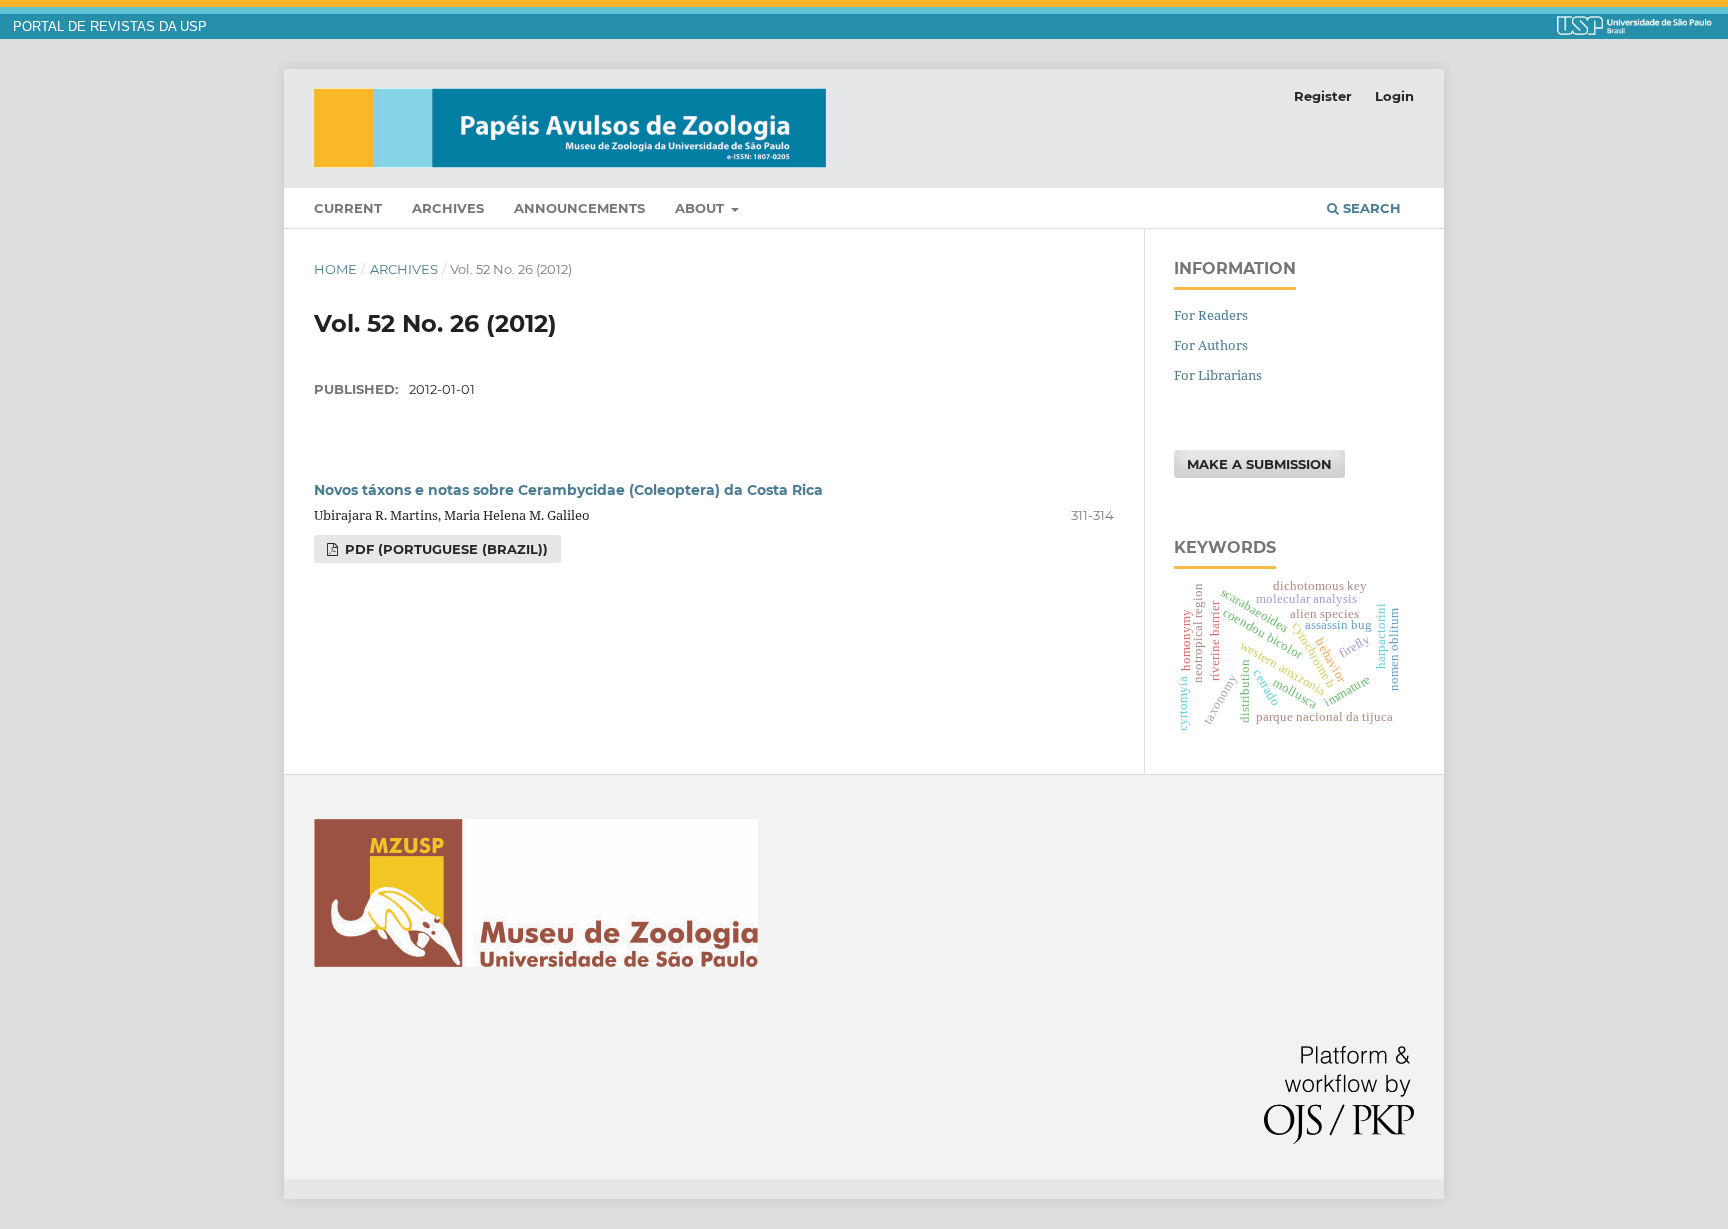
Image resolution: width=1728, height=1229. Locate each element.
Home (335, 269)
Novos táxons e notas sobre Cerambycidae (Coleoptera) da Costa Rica (568, 490)
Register (1323, 96)
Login (1394, 96)
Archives (448, 208)
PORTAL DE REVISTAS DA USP (110, 27)
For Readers (1211, 315)
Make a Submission (1259, 464)
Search (1370, 208)
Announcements (579, 208)
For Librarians (1218, 375)
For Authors (1211, 345)
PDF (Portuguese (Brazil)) (444, 549)
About (701, 208)
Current (348, 208)
